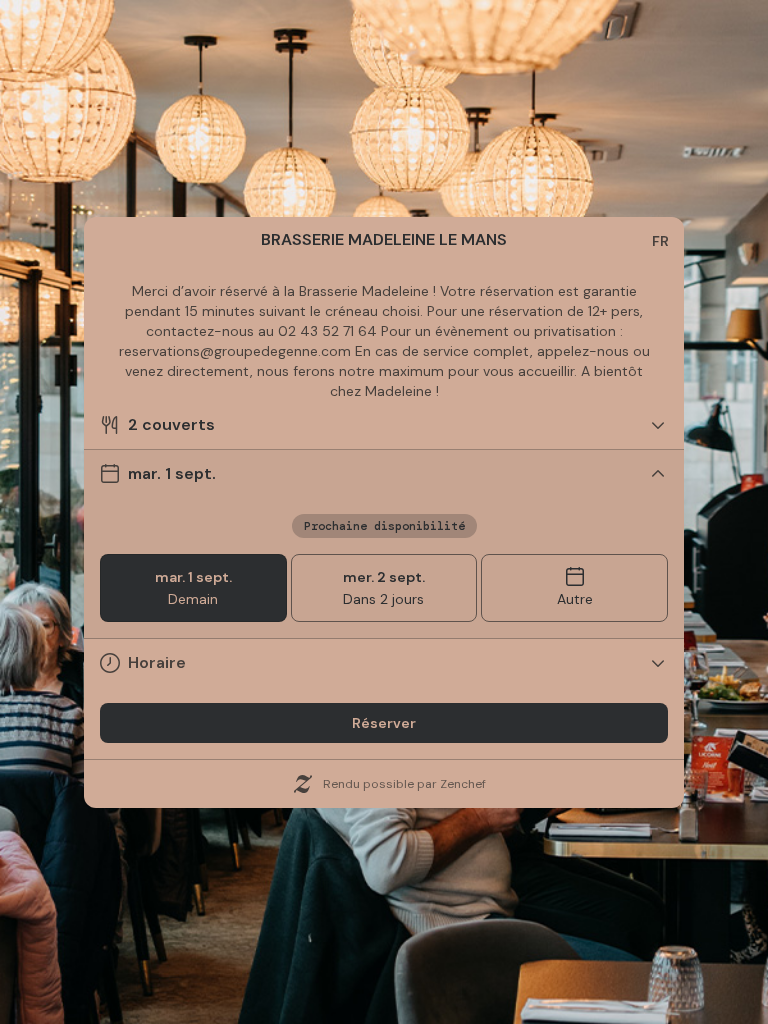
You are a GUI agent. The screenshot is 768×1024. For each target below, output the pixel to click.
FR (660, 241)
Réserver (384, 723)
